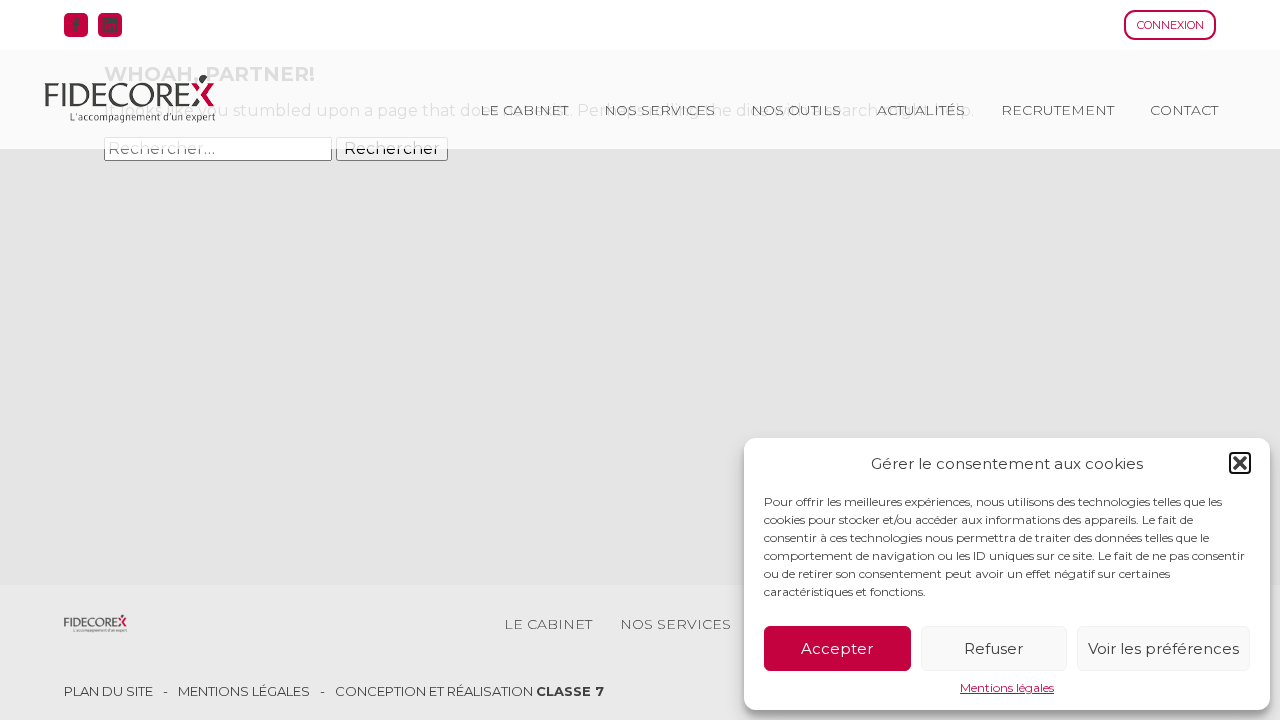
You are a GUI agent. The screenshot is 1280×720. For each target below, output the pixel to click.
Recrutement (1057, 110)
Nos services (659, 110)
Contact (1184, 110)
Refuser (993, 648)
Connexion (1170, 25)
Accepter (837, 648)
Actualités (921, 110)
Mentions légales (1007, 688)
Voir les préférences (1163, 648)
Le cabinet (524, 110)
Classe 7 (570, 691)
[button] (1240, 463)
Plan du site (108, 691)
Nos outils (796, 110)
